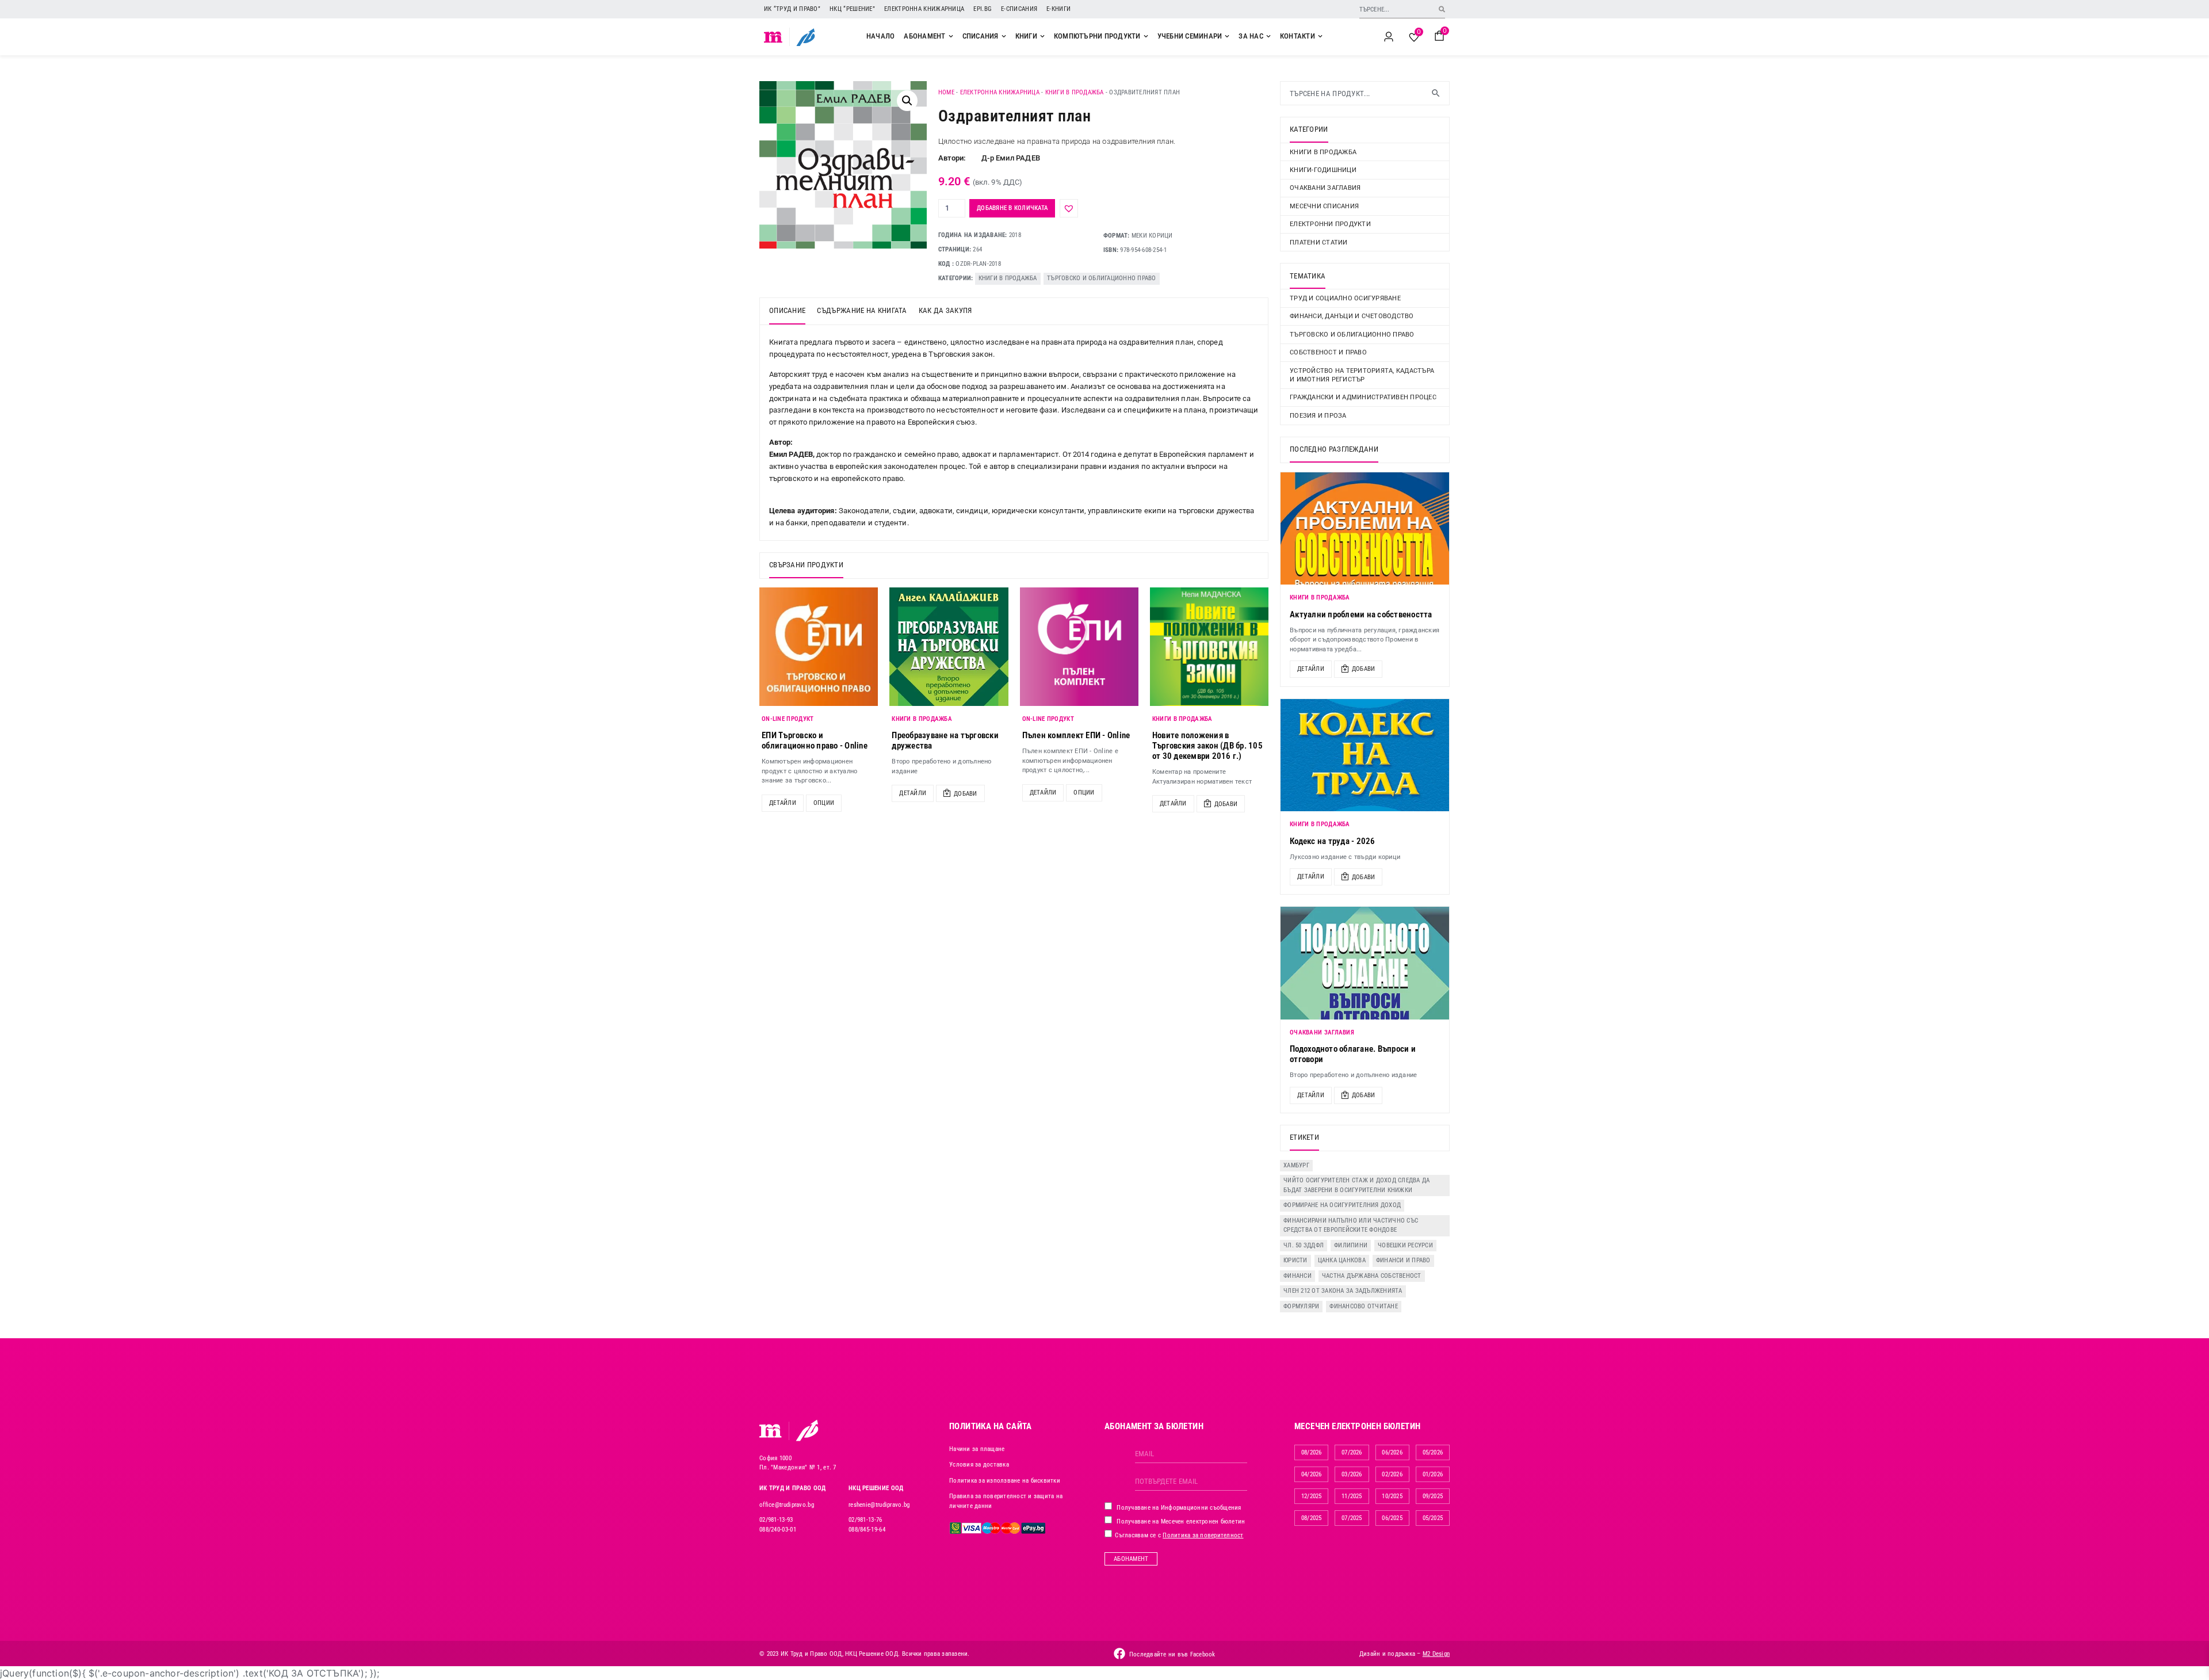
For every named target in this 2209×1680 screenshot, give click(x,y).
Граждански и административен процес (1363, 397)
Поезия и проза (1318, 416)
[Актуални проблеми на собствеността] (1365, 528)
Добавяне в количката (1012, 208)
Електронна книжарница (924, 9)
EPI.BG (983, 9)
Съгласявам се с (1178, 1535)
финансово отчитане (1364, 1306)
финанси (1297, 1276)
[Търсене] (1442, 9)
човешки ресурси (1405, 1245)
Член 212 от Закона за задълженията (1343, 1291)
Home (946, 92)
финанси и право (1403, 1260)
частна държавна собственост (1372, 1276)
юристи (1295, 1260)
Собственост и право (1328, 352)
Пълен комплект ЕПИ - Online (1076, 735)
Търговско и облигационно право (1102, 278)
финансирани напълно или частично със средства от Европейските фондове (1351, 1225)
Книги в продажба (1075, 92)
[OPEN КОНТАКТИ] (1320, 36)
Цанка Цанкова (1342, 1260)
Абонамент (1131, 1559)
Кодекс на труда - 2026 (1333, 841)
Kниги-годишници (1323, 170)
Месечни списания (1324, 206)
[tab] (787, 311)
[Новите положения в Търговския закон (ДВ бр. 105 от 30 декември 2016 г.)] (1209, 647)
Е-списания (1019, 9)
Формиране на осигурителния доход (1342, 1205)
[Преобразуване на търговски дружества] (949, 647)
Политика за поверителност (1203, 1535)
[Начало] (773, 37)
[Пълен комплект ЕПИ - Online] (1079, 647)
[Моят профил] (1389, 37)
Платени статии (1319, 243)
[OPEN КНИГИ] (1042, 36)
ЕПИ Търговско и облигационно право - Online (815, 740)
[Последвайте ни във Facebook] (1119, 1654)
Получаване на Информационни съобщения (1178, 1508)
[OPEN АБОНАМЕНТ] (951, 36)
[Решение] (806, 37)
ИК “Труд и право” (792, 9)
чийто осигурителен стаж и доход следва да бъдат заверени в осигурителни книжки (1356, 1185)
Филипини (1351, 1245)
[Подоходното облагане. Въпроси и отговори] (1365, 963)
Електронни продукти (1330, 224)
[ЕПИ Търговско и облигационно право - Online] (819, 647)
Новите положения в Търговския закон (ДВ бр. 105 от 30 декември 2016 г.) (1207, 746)
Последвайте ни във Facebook (1172, 1654)
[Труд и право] (771, 1431)
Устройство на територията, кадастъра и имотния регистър (1362, 375)
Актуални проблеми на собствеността (1361, 614)
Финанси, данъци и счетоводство (1352, 316)
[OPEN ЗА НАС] (1268, 36)
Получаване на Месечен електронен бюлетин (1180, 1521)
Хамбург (1296, 1165)
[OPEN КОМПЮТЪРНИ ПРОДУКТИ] (1146, 36)
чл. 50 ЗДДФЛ (1304, 1245)
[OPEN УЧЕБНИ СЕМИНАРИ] (1227, 36)
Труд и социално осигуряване (1345, 298)
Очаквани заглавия (1325, 188)
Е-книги (1058, 9)
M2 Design (1436, 1654)
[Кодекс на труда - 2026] (1365, 755)
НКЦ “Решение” (852, 9)
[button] (907, 101)
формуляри (1301, 1306)
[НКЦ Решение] (807, 1430)
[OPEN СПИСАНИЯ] (1004, 36)
